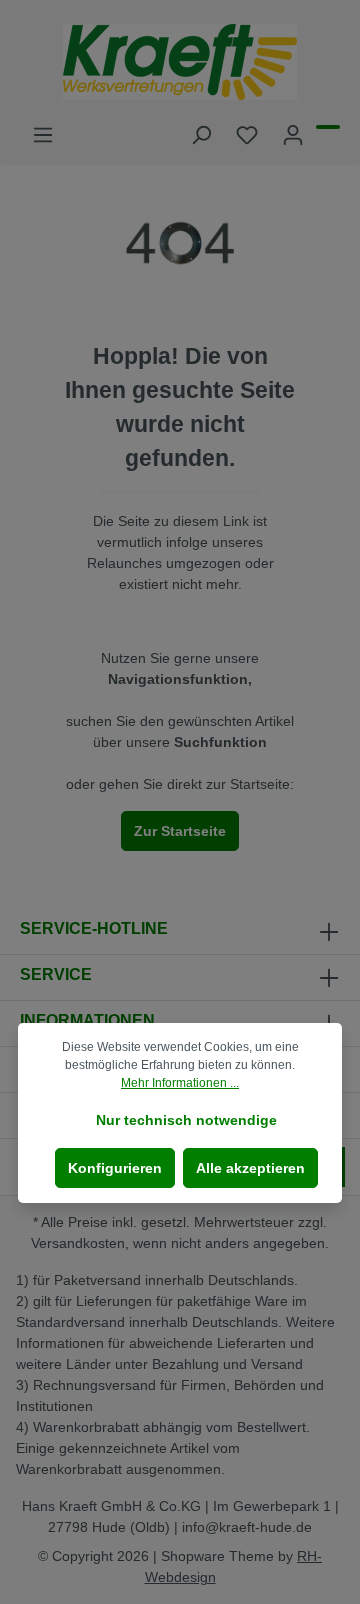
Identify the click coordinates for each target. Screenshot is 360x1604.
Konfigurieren (115, 1168)
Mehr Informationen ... (180, 1083)
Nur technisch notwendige (186, 1120)
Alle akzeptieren (250, 1168)
